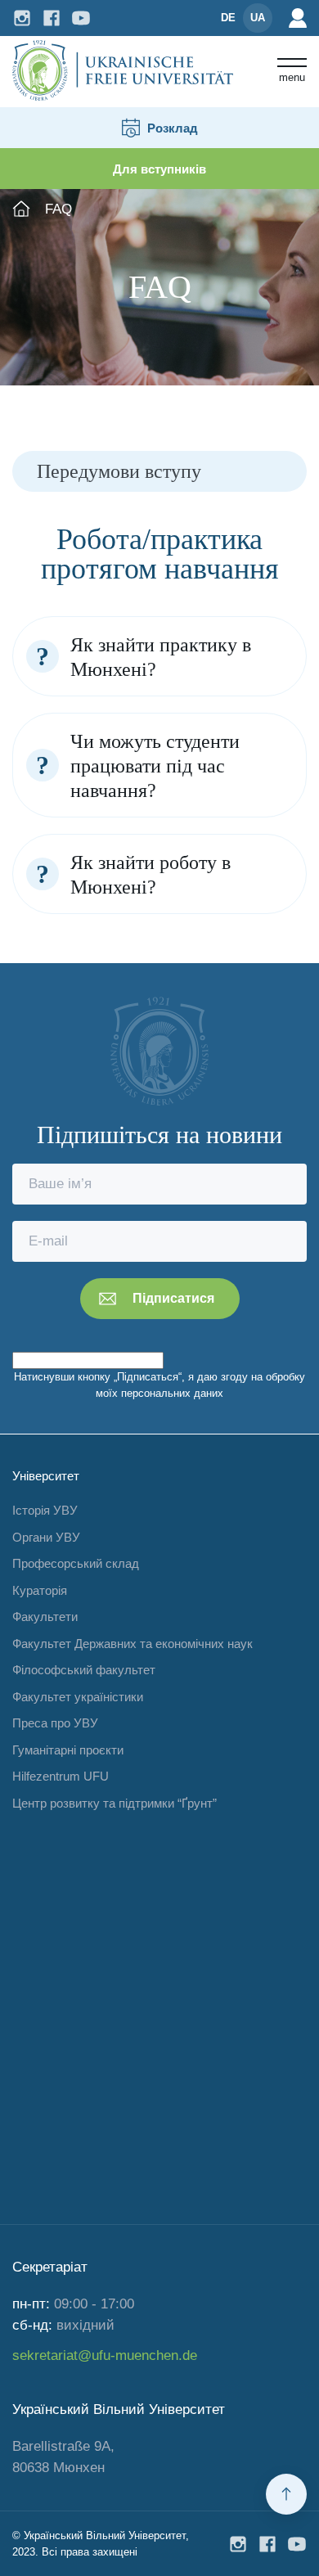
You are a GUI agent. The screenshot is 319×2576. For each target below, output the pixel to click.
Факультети (45, 1617)
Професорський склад (76, 1563)
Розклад (173, 128)
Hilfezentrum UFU (61, 1776)
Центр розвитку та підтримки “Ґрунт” (115, 1803)
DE (228, 18)
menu (292, 77)
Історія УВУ (45, 1510)
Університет (46, 1476)
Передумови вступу (119, 471)
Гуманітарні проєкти (68, 1750)
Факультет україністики (78, 1697)
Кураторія (40, 1590)
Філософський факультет (84, 1670)
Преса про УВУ (55, 1723)
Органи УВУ (46, 1537)
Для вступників (159, 169)
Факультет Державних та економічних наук (133, 1644)
